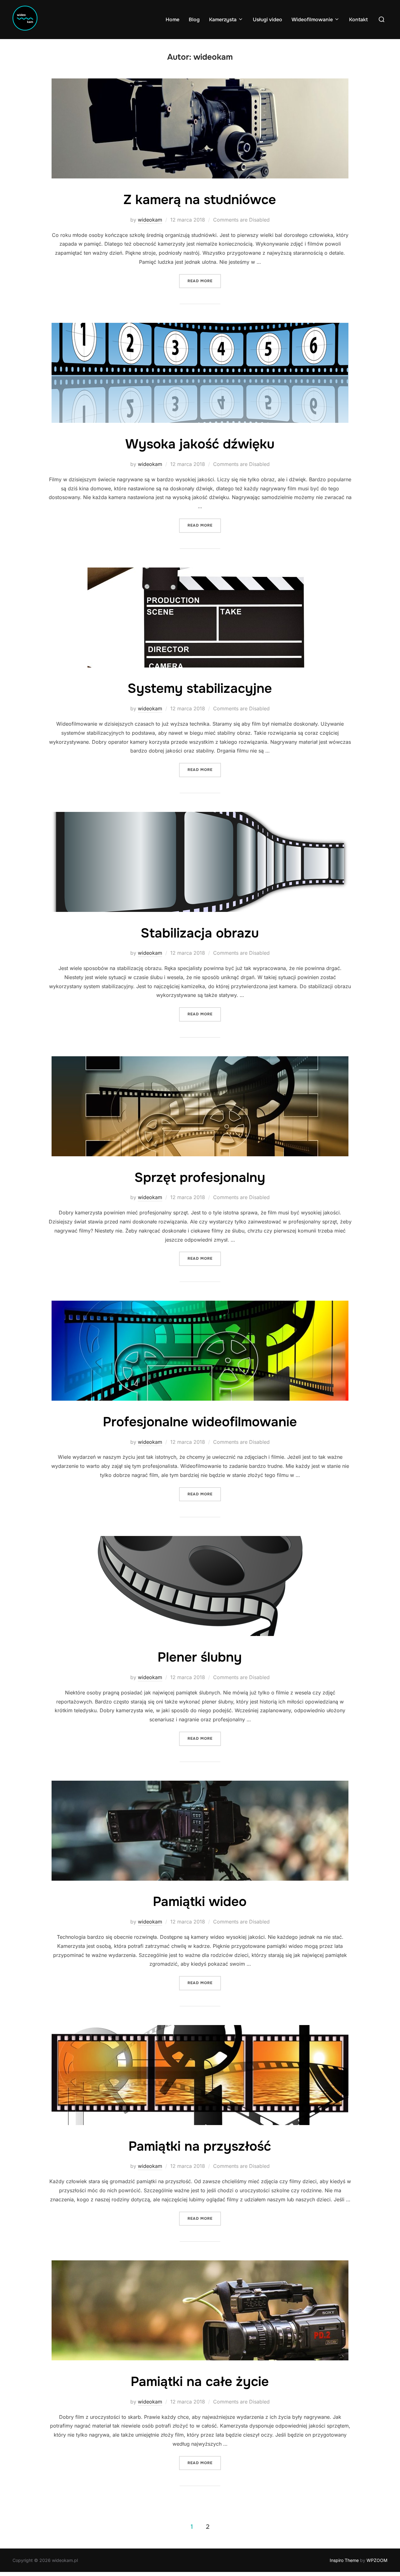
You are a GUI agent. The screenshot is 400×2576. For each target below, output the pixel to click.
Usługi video (267, 20)
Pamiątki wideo (200, 1902)
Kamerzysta (223, 20)
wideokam (150, 220)
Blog (194, 20)
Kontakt (358, 20)
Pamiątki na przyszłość (200, 2146)
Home (172, 20)
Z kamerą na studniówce (200, 200)
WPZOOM (377, 2560)
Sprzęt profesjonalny (200, 1178)
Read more (204, 281)
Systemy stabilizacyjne (200, 688)
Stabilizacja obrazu (200, 933)
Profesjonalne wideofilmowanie (200, 1422)
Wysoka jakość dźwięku (200, 444)
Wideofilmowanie (312, 20)
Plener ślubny (200, 1657)
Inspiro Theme (344, 2560)
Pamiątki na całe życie (200, 2382)
